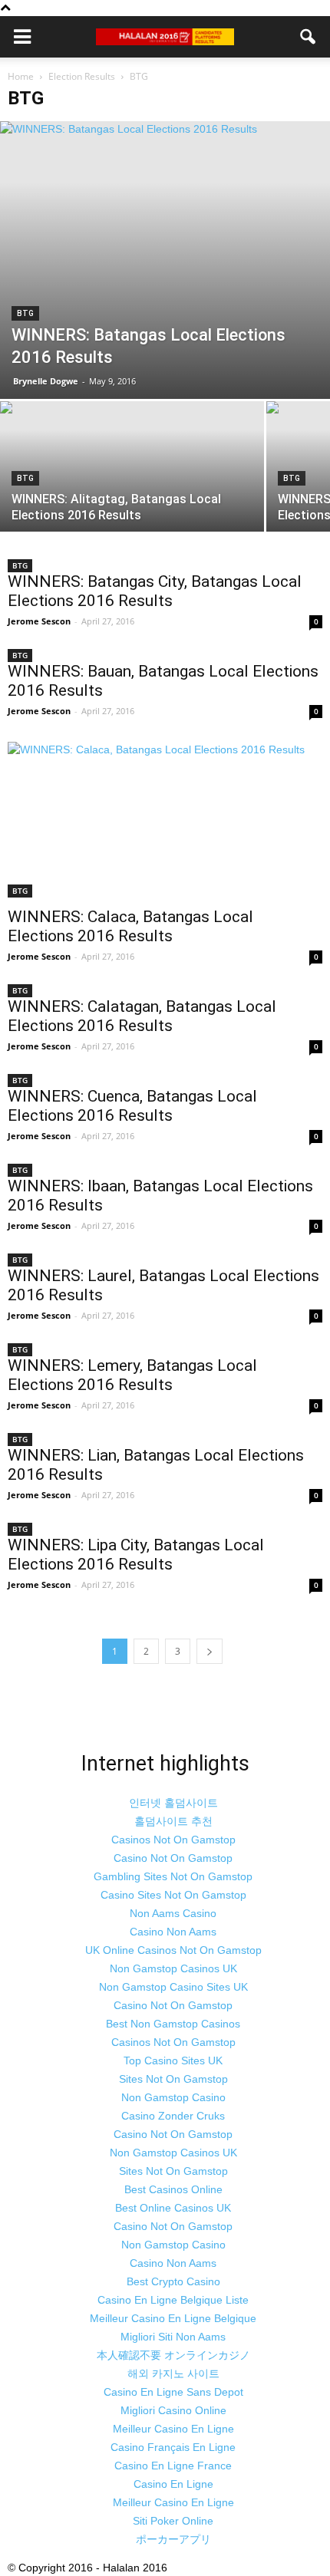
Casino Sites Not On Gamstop (173, 1895)
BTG (25, 313)
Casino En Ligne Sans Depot (173, 2392)
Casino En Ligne (173, 2484)
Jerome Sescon (39, 621)
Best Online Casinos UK (173, 2208)
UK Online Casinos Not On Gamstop (173, 1950)
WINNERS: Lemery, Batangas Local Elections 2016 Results (132, 1375)
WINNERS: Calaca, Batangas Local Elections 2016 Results (130, 926)
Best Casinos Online (173, 2189)
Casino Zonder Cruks (173, 2116)
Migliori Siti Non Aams (173, 2337)
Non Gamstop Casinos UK (173, 1968)
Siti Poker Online (173, 2521)
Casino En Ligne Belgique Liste (173, 2300)
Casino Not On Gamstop (173, 1858)
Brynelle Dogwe (46, 381)
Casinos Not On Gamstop (173, 1840)
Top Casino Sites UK (173, 2060)
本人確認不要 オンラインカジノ (173, 2355)
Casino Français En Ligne (173, 2447)
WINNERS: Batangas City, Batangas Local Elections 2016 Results (155, 591)
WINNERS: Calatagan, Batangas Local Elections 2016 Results (142, 1016)
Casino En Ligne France (173, 2466)
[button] (309, 37)
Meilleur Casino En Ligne (173, 2429)
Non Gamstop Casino (173, 2097)
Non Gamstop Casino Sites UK (173, 1987)
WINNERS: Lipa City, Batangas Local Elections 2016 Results (136, 1555)
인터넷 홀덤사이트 (173, 1803)
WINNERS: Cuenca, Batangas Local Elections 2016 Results (132, 1106)
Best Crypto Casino (173, 2281)
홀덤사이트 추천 (173, 1821)
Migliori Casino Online (173, 2410)
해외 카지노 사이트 (173, 2373)
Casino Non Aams (173, 1932)
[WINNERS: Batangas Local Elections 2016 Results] (165, 260)
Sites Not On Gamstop (173, 2079)
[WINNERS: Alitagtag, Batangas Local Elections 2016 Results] (132, 500)
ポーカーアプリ (173, 2539)
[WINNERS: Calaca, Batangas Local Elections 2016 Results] (165, 819)
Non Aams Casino (173, 1913)
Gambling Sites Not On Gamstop (173, 1876)
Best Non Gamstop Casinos (173, 2024)
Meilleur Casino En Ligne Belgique (173, 2318)
